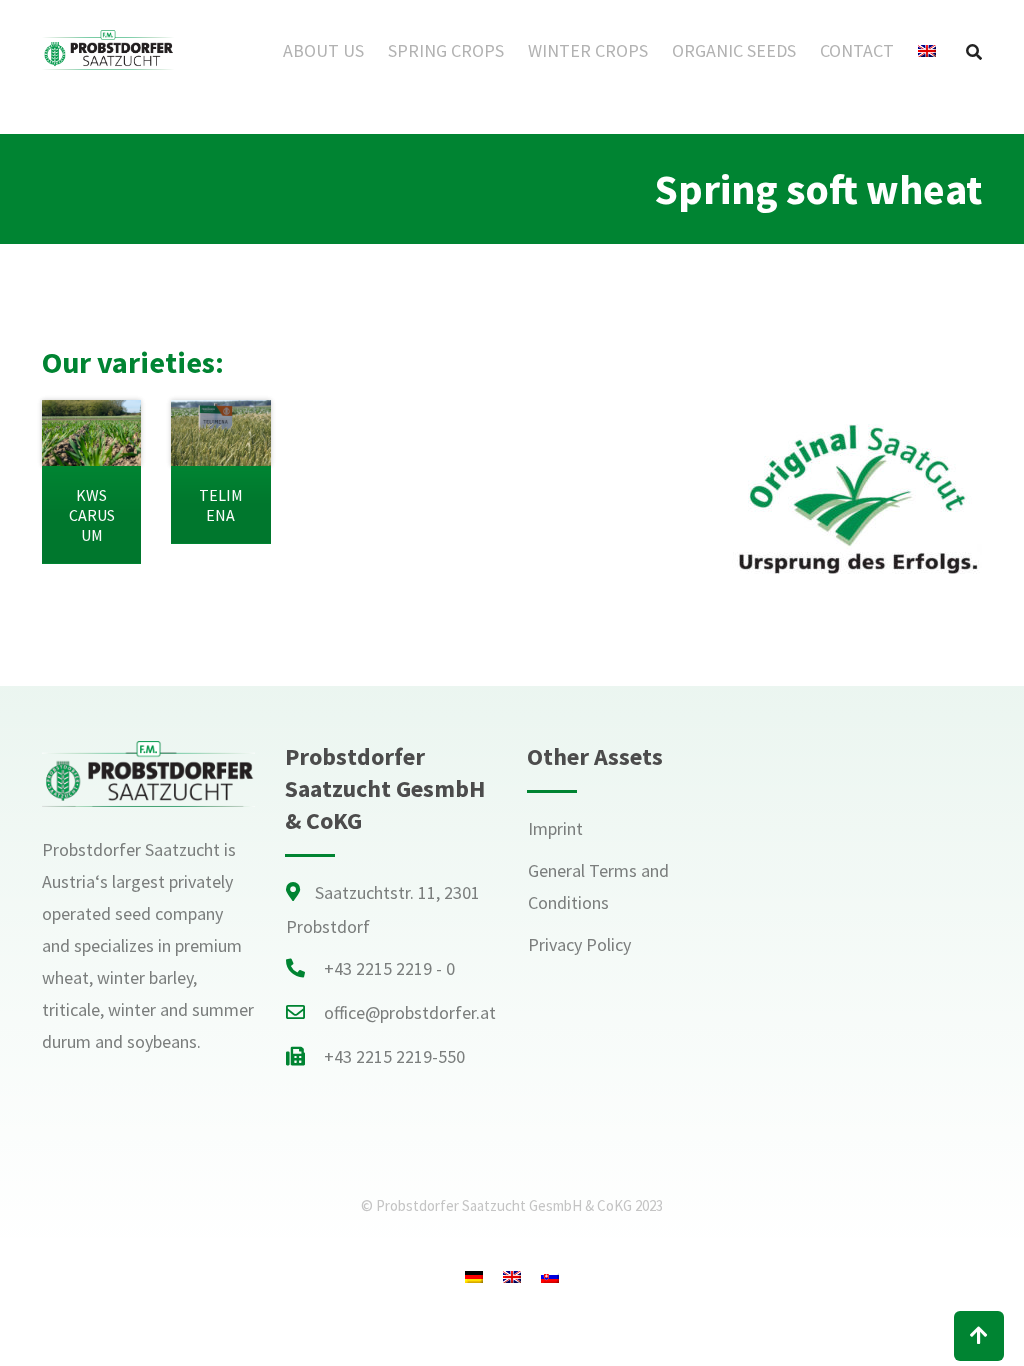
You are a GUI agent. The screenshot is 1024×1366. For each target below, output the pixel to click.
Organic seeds (734, 50)
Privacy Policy (579, 944)
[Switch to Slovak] (550, 1276)
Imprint (555, 828)
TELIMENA (221, 505)
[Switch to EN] (512, 1276)
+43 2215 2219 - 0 (389, 968)
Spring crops (446, 50)
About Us (323, 50)
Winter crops (588, 50)
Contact (857, 50)
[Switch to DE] (474, 1276)
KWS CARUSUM (92, 515)
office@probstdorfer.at (410, 1012)
